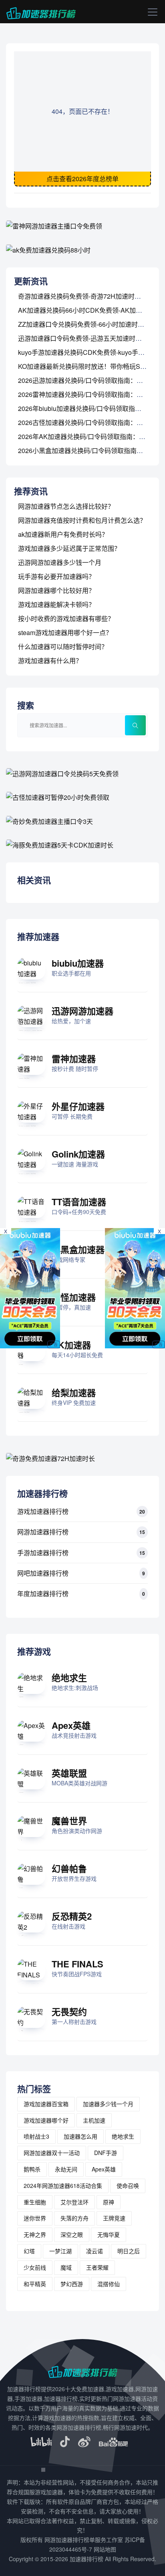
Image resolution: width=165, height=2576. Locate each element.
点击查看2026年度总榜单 (82, 179)
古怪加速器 (74, 1297)
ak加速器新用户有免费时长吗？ (63, 534)
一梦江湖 (60, 2251)
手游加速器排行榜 (43, 1553)
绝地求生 (69, 1678)
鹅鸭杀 (32, 2169)
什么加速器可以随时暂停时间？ (63, 647)
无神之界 (35, 2234)
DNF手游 (106, 2153)
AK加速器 (71, 1345)
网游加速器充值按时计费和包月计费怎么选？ (82, 520)
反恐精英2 (72, 1916)
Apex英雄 (71, 1725)
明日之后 (129, 2251)
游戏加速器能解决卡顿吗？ (56, 604)
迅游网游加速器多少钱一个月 (60, 562)
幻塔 (29, 2251)
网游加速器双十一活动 (52, 2153)
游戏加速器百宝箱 (46, 2104)
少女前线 (35, 2267)
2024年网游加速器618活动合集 (63, 2185)
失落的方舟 (74, 2218)
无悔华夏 (109, 2234)
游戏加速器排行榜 (43, 1511)
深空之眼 (72, 2234)
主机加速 (94, 2120)
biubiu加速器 (78, 963)
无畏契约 (69, 2011)
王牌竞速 (114, 2218)
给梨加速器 (74, 1392)
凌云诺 (95, 2251)
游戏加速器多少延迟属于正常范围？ (69, 548)
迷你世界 (35, 2218)
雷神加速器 (74, 1058)
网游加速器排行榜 (43, 1532)
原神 (109, 2202)
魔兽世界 (69, 1821)
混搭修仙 (109, 2284)
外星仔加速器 (78, 1106)
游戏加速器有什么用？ (50, 661)
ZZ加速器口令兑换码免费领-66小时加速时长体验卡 (91, 324)
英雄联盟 (69, 1773)
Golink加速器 (78, 1154)
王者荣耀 (97, 2267)
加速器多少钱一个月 (108, 2104)
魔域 (66, 2267)
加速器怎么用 (80, 2136)
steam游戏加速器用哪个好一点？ (65, 632)
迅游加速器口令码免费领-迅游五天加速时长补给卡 (90, 338)
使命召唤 (128, 2185)
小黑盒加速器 (78, 1249)
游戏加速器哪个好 (46, 2120)
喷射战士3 (36, 2136)
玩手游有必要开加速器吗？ (56, 576)
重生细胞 (35, 2202)
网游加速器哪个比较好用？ (56, 590)
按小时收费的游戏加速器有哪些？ (66, 618)
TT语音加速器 (79, 1202)
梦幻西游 (72, 2284)
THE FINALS (77, 1964)
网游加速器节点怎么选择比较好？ (66, 506)
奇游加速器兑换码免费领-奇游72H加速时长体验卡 (89, 296)
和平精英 (35, 2284)
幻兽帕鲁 (69, 1868)
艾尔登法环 (74, 2202)
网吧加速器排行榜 (43, 1573)
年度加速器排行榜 (43, 1594)
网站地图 (105, 2549)
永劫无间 (66, 2169)
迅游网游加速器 (82, 1011)
